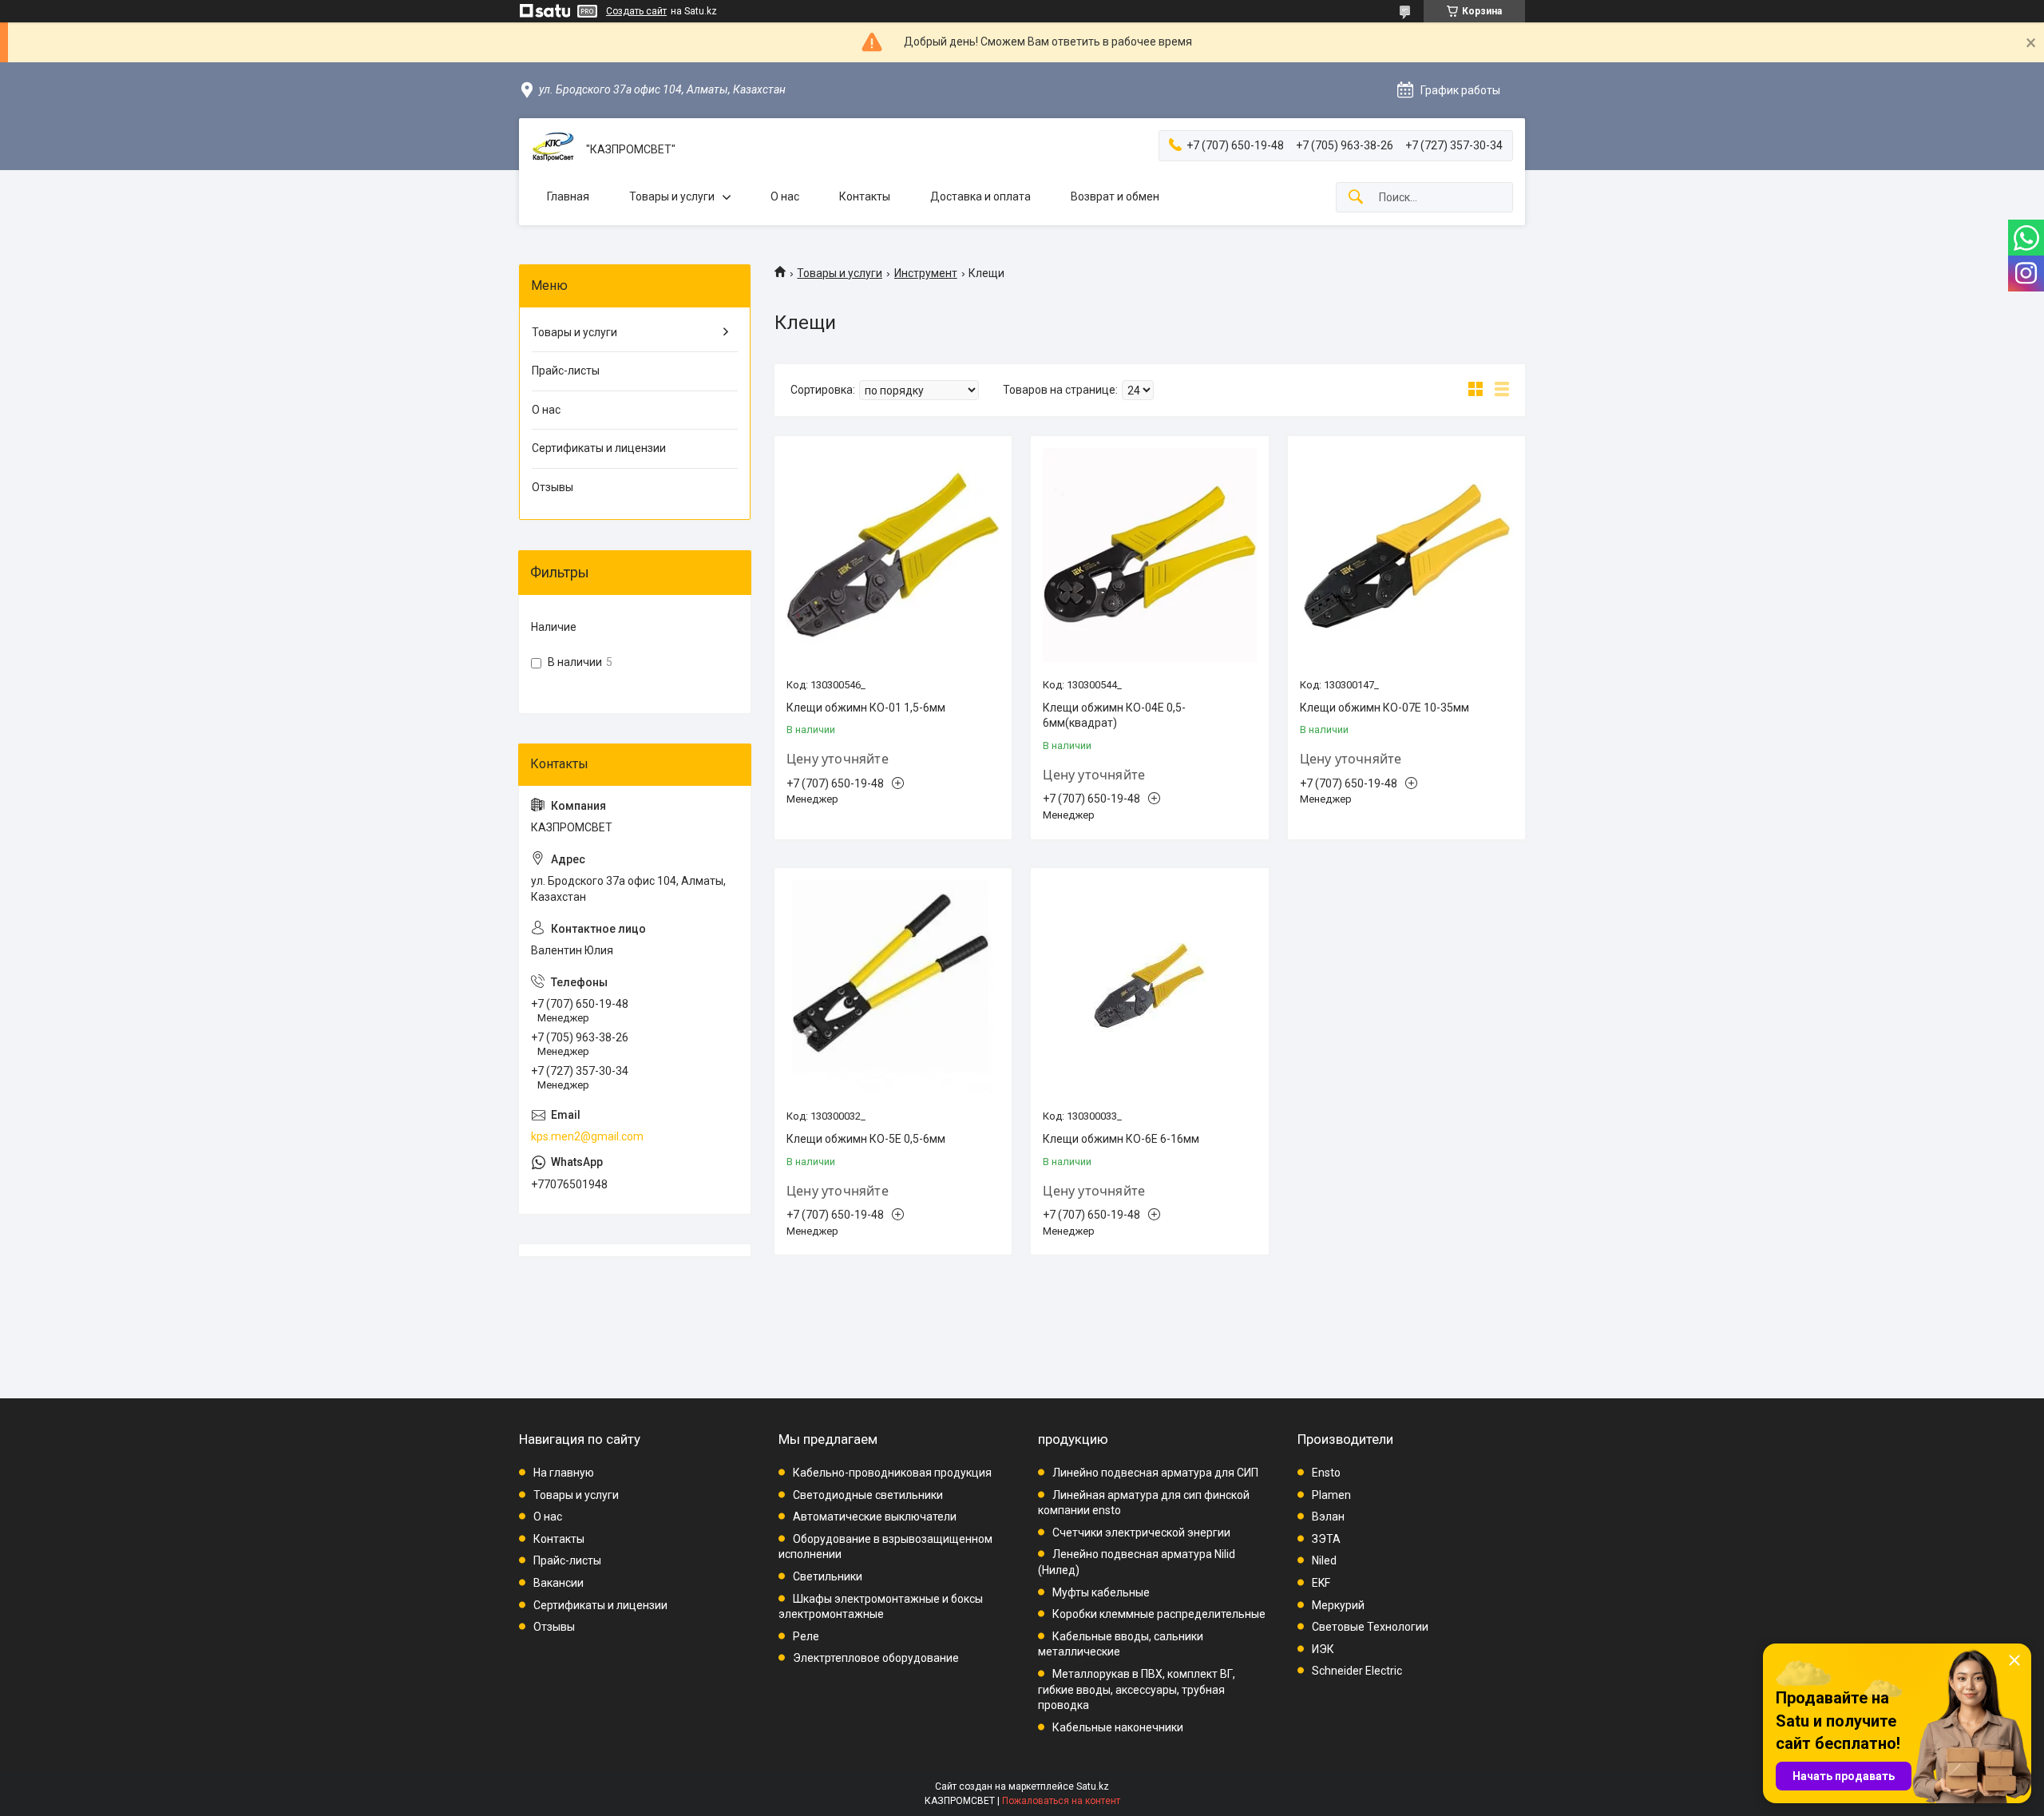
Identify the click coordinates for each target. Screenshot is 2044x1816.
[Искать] (1356, 198)
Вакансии (559, 1583)
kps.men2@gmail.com (587, 1136)
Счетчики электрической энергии (1141, 1532)
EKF (1321, 1583)
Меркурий (1338, 1605)
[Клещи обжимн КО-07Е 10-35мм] (1406, 555)
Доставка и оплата (980, 196)
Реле (806, 1636)
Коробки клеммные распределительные (1159, 1614)
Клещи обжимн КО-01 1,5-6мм (866, 708)
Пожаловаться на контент (1061, 1801)
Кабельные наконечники (1118, 1727)
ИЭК (1323, 1649)
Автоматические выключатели (875, 1517)
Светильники (828, 1576)
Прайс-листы (566, 371)
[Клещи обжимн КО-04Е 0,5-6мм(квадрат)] (1149, 555)
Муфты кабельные (1101, 1592)
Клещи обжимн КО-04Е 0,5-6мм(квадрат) (1114, 716)
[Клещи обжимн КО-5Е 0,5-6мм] (893, 987)
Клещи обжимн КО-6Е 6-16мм (1121, 1139)
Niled (1324, 1560)
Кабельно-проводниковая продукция (892, 1473)
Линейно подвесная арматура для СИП (1155, 1473)
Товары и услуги (672, 196)
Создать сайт (636, 11)
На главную (564, 1473)
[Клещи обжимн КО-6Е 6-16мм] (1149, 987)
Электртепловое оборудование (876, 1658)
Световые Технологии (1370, 1627)
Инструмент (926, 273)
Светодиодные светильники (868, 1495)
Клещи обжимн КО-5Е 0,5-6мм (866, 1139)
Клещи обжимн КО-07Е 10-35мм (1384, 708)
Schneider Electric (1357, 1671)
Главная (568, 196)
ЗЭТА (1326, 1539)
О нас (785, 196)
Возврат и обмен (1115, 196)
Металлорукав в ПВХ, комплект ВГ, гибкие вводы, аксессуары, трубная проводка (1137, 1689)
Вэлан (1328, 1517)
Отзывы (553, 487)
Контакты (865, 196)
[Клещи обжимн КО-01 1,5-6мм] (893, 555)
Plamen (1331, 1495)
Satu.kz (1093, 1786)
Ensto (1326, 1473)
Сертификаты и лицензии (599, 448)
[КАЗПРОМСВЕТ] (553, 150)
